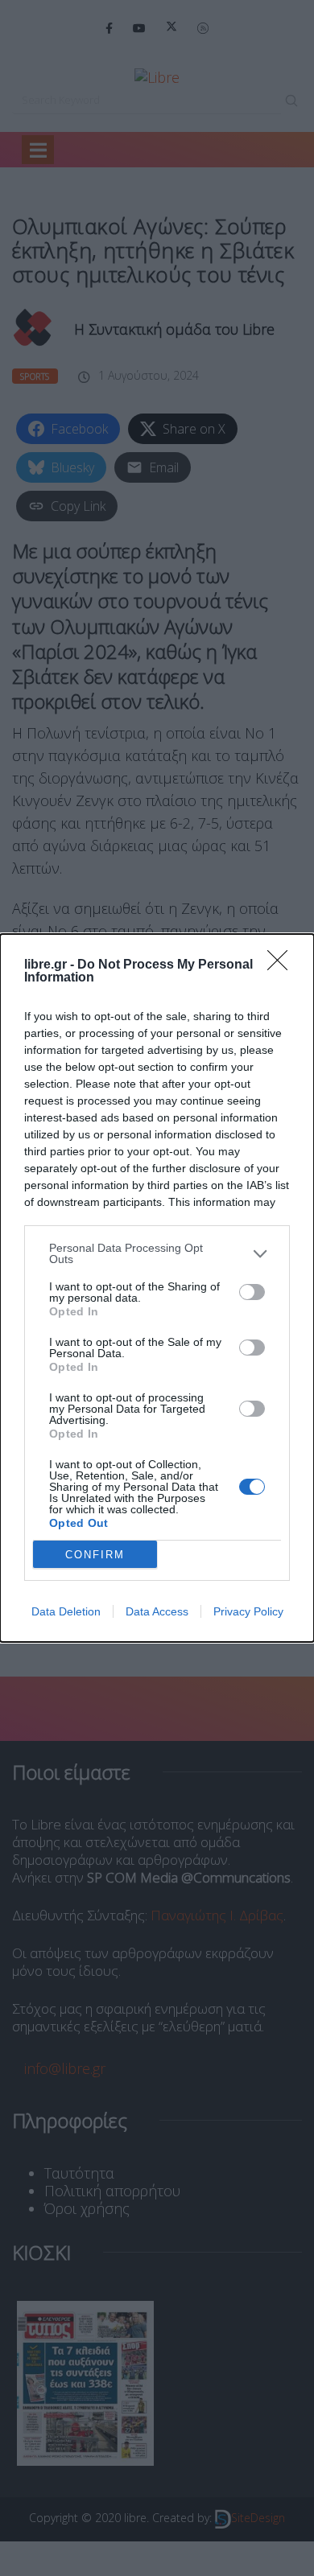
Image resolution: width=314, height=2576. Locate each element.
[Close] (283, 965)
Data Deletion (66, 1611)
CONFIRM (95, 1555)
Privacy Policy (248, 1611)
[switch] (252, 1292)
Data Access (157, 1611)
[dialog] (157, 1288)
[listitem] (157, 1253)
